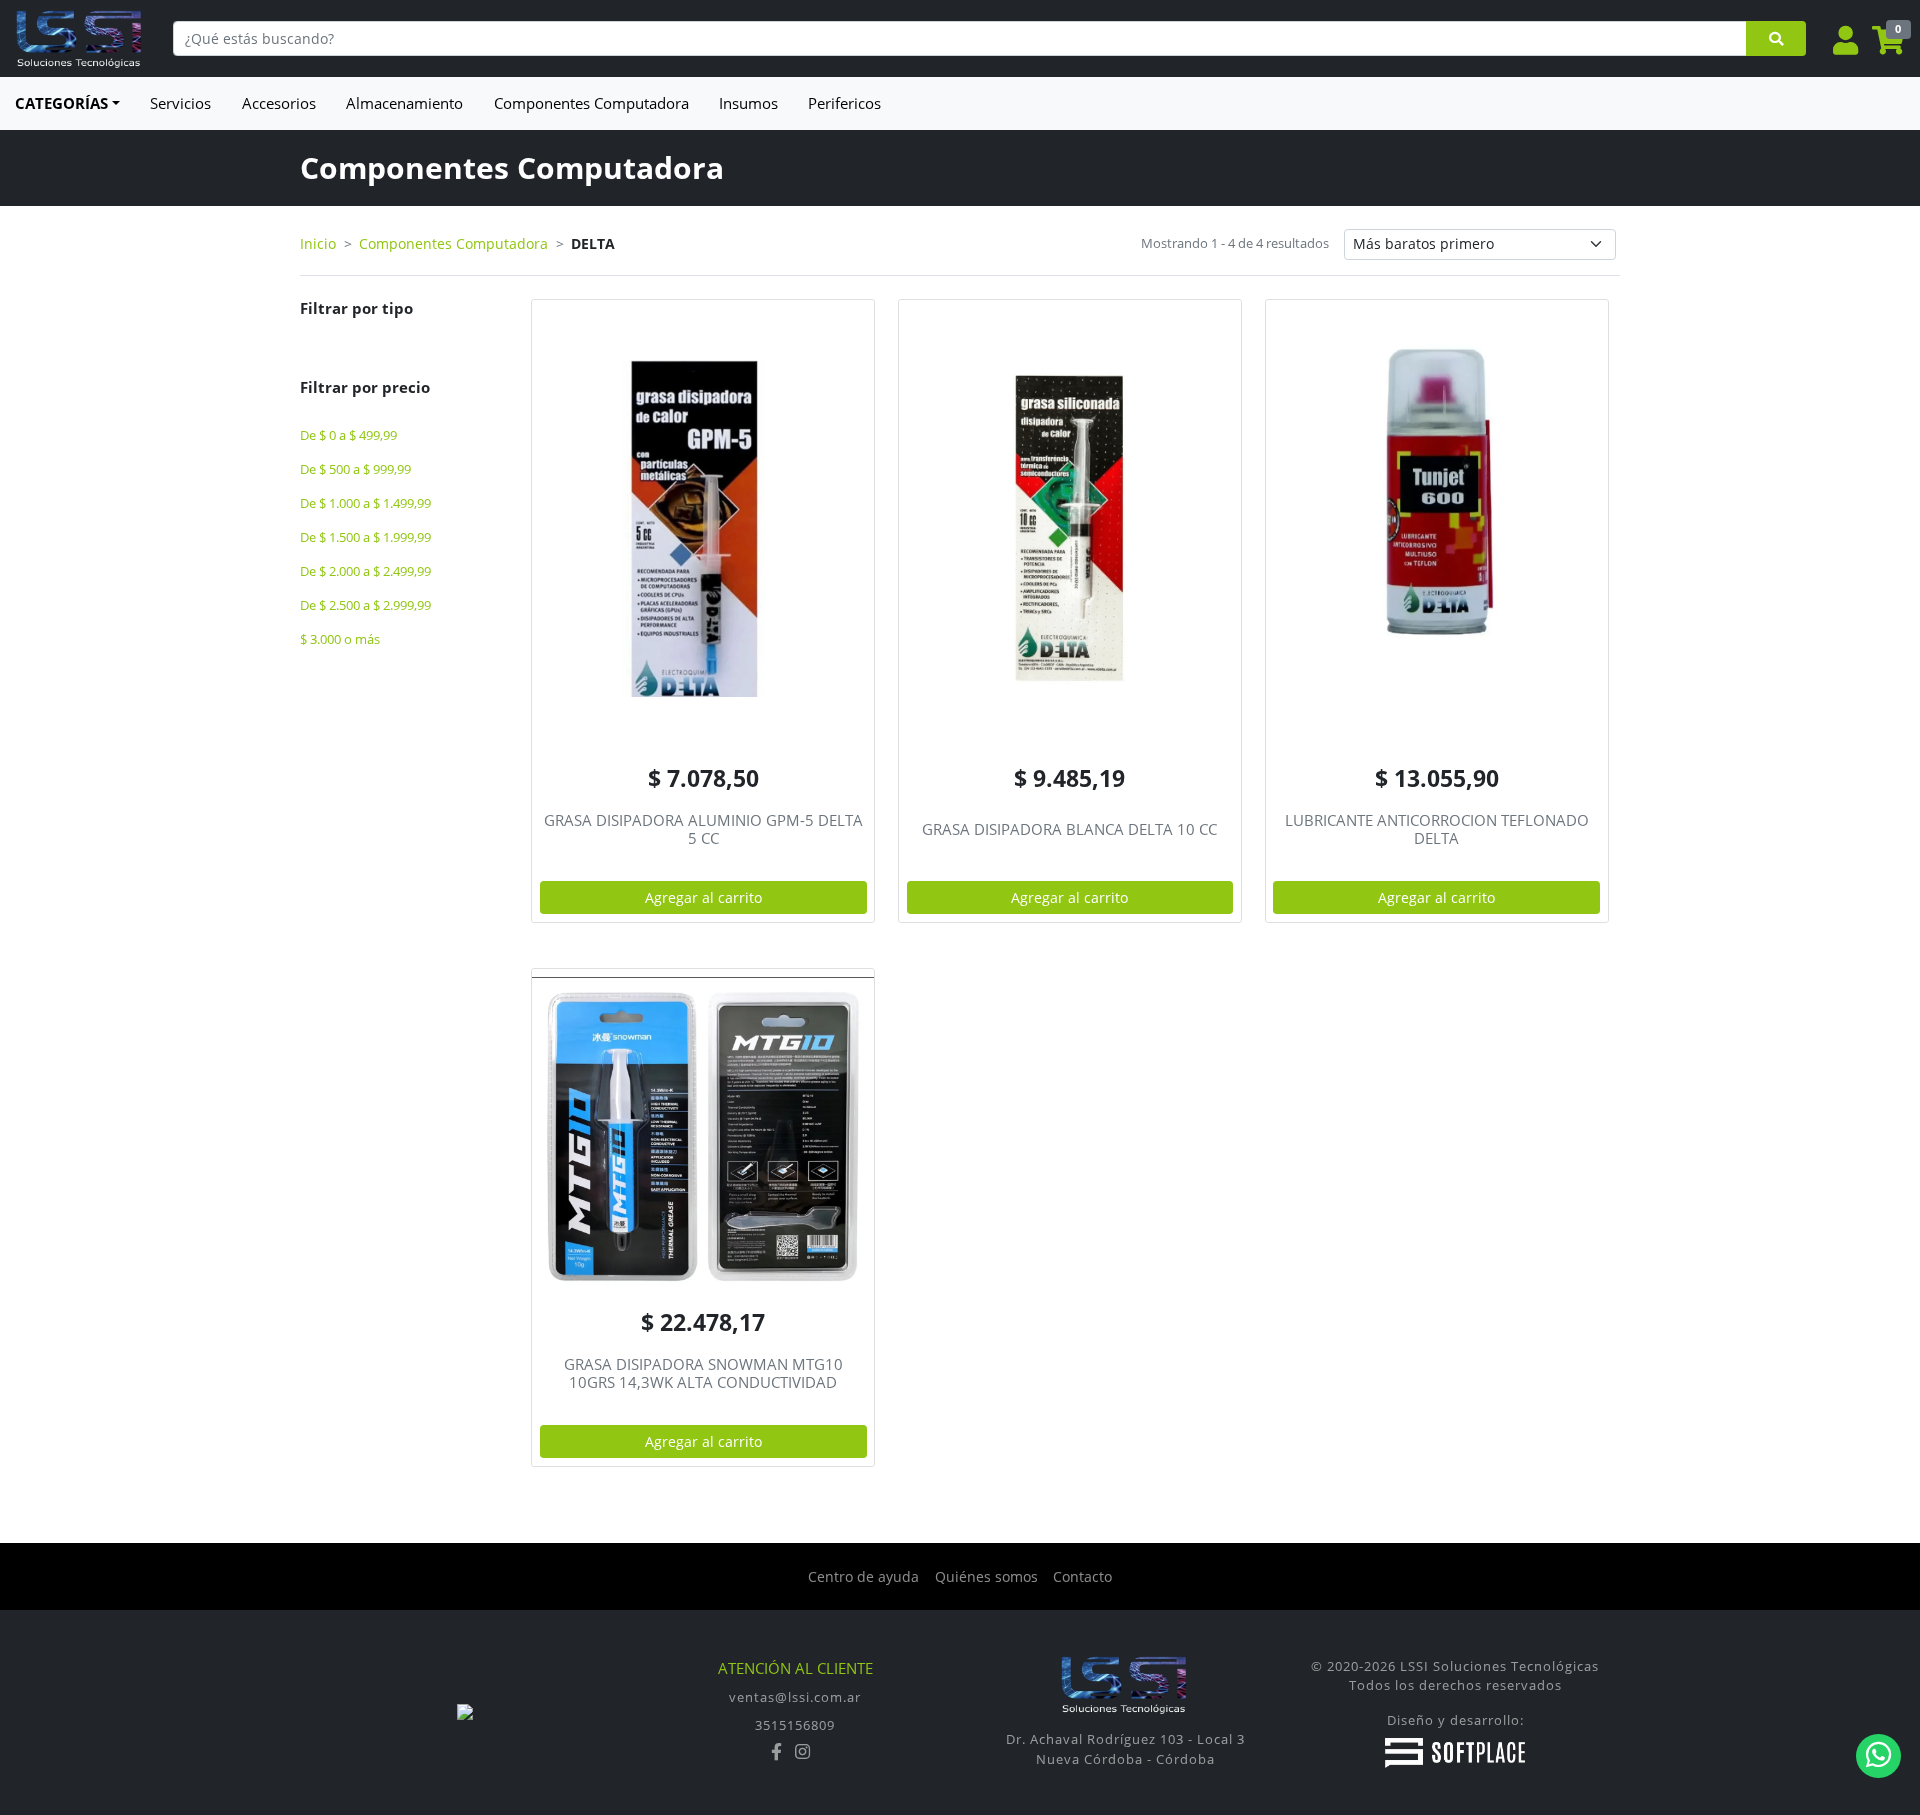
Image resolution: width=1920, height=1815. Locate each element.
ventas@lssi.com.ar (795, 1697)
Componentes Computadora (591, 103)
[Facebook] (779, 1752)
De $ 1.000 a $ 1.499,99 (365, 503)
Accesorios (279, 103)
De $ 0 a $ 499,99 (348, 435)
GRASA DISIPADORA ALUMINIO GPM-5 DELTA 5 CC (703, 829)
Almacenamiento (404, 103)
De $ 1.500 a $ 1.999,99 (365, 537)
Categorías (61, 103)
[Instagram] (803, 1752)
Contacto (1082, 1576)
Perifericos (844, 103)
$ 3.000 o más (340, 639)
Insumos (748, 103)
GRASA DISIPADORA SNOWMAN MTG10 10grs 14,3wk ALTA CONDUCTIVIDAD (703, 1373)
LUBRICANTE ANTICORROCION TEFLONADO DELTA (1437, 829)
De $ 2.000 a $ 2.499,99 (365, 571)
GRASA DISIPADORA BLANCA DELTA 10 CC (1069, 829)
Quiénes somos (986, 1576)
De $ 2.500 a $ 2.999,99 (365, 605)
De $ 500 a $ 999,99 (355, 469)
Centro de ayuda (863, 1576)
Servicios (180, 103)
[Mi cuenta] (1845, 42)
